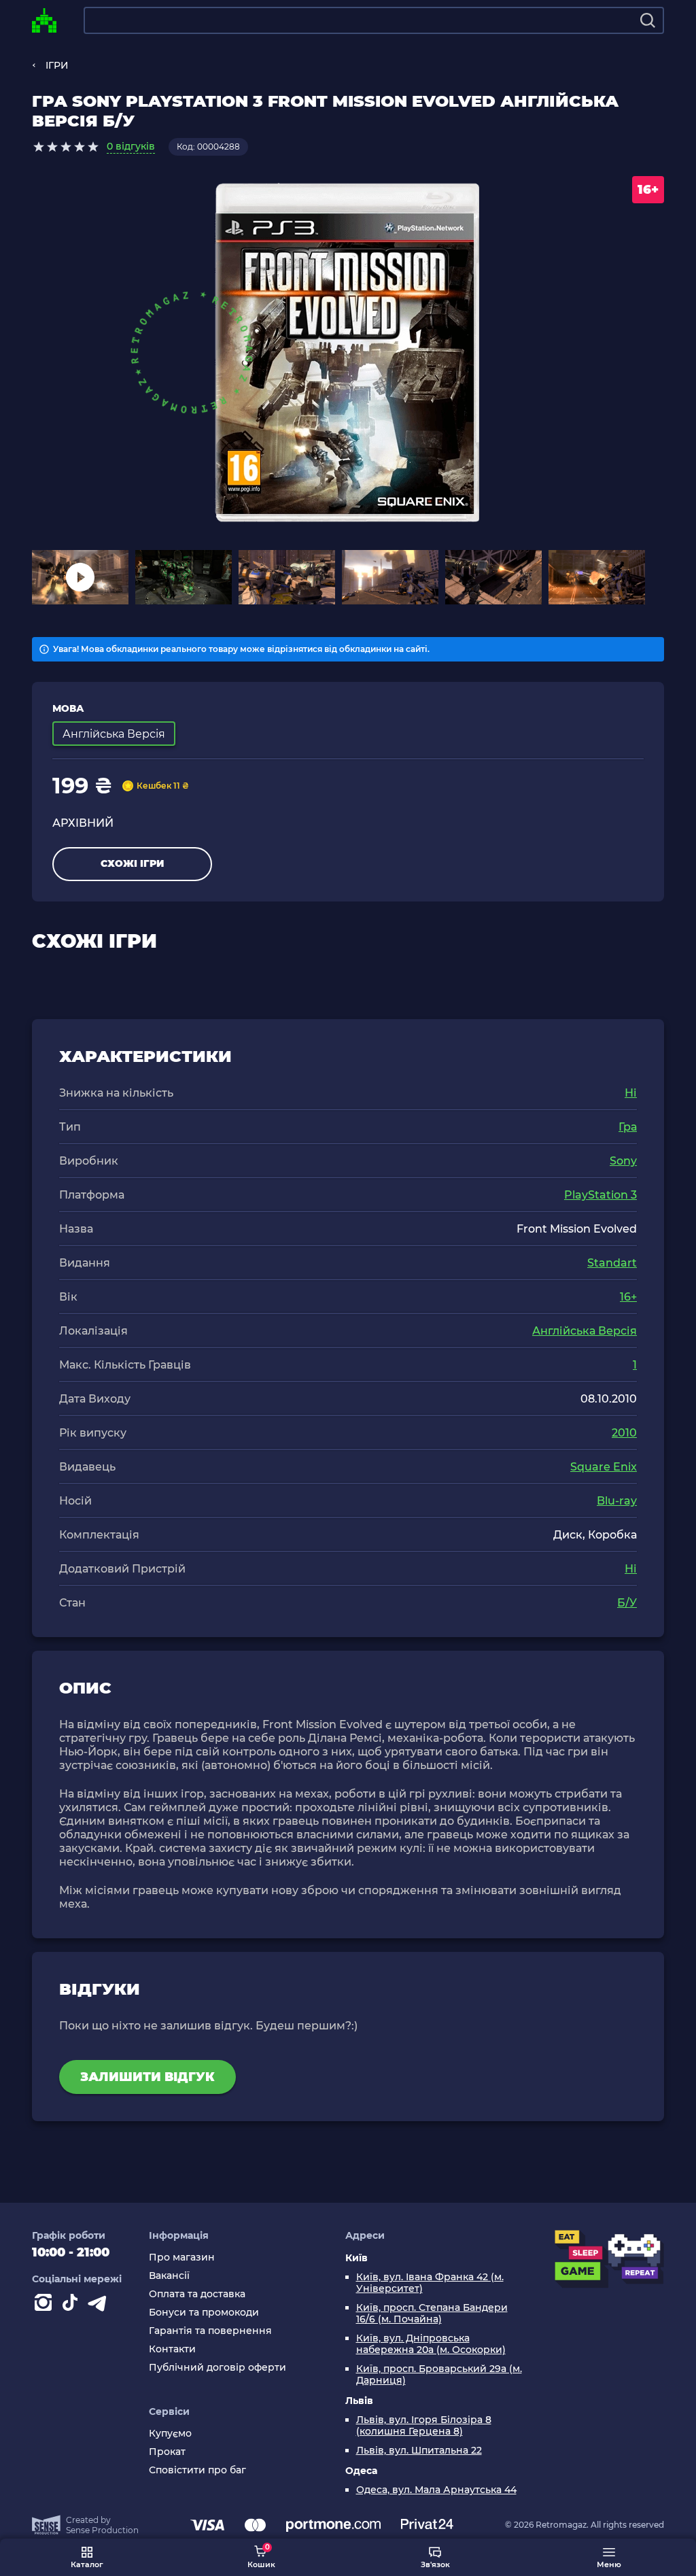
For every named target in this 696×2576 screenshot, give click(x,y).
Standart (612, 1263)
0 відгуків (131, 146)
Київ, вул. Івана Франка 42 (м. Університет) (430, 2283)
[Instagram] (46, 2305)
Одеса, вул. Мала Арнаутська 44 (436, 2490)
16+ (628, 1297)
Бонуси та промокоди (204, 2313)
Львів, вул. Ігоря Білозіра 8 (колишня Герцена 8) (424, 2426)
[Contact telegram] (100, 2305)
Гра (628, 1127)
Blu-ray (617, 1501)
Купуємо (170, 2434)
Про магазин (182, 2257)
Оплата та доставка (197, 2294)
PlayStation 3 (601, 1195)
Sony (623, 1161)
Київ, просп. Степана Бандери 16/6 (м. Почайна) (432, 2314)
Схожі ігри (132, 863)
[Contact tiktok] (73, 2305)
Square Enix (604, 1467)
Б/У (627, 1603)
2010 (624, 1433)
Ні (631, 1093)
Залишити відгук (147, 2077)
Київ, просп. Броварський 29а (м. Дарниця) (439, 2375)
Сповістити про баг (197, 2470)
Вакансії (169, 2276)
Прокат (167, 2452)
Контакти (172, 2349)
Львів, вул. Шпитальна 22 (419, 2451)
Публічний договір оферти (217, 2368)
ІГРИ (57, 65)
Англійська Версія (585, 1331)
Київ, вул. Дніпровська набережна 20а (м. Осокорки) (431, 2344)
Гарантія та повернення (210, 2331)
